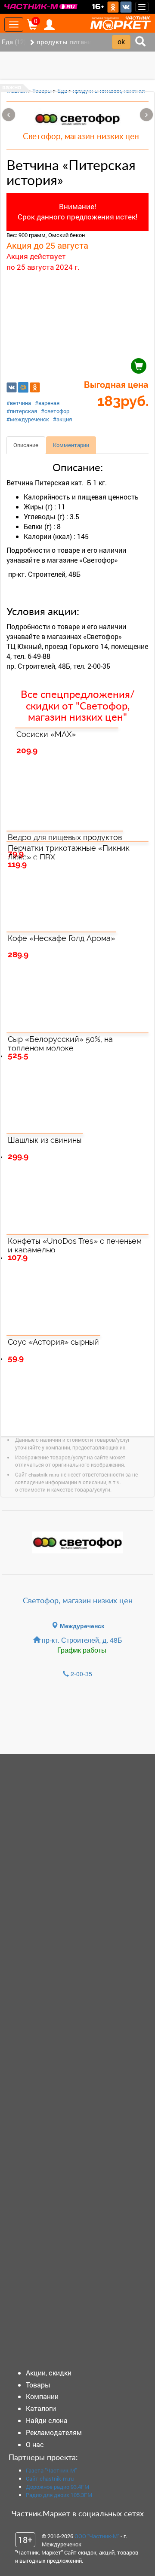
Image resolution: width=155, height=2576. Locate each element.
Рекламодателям (54, 2432)
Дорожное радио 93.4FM (57, 2487)
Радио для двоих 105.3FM (59, 2495)
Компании (42, 2396)
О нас (35, 2444)
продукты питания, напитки (109, 91)
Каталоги (41, 2408)
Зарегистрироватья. (121, 1720)
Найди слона (47, 2420)
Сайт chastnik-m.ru (50, 2479)
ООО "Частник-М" (97, 2536)
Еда (62, 91)
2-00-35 (81, 1674)
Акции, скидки (49, 2373)
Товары (42, 91)
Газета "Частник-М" (51, 2470)
